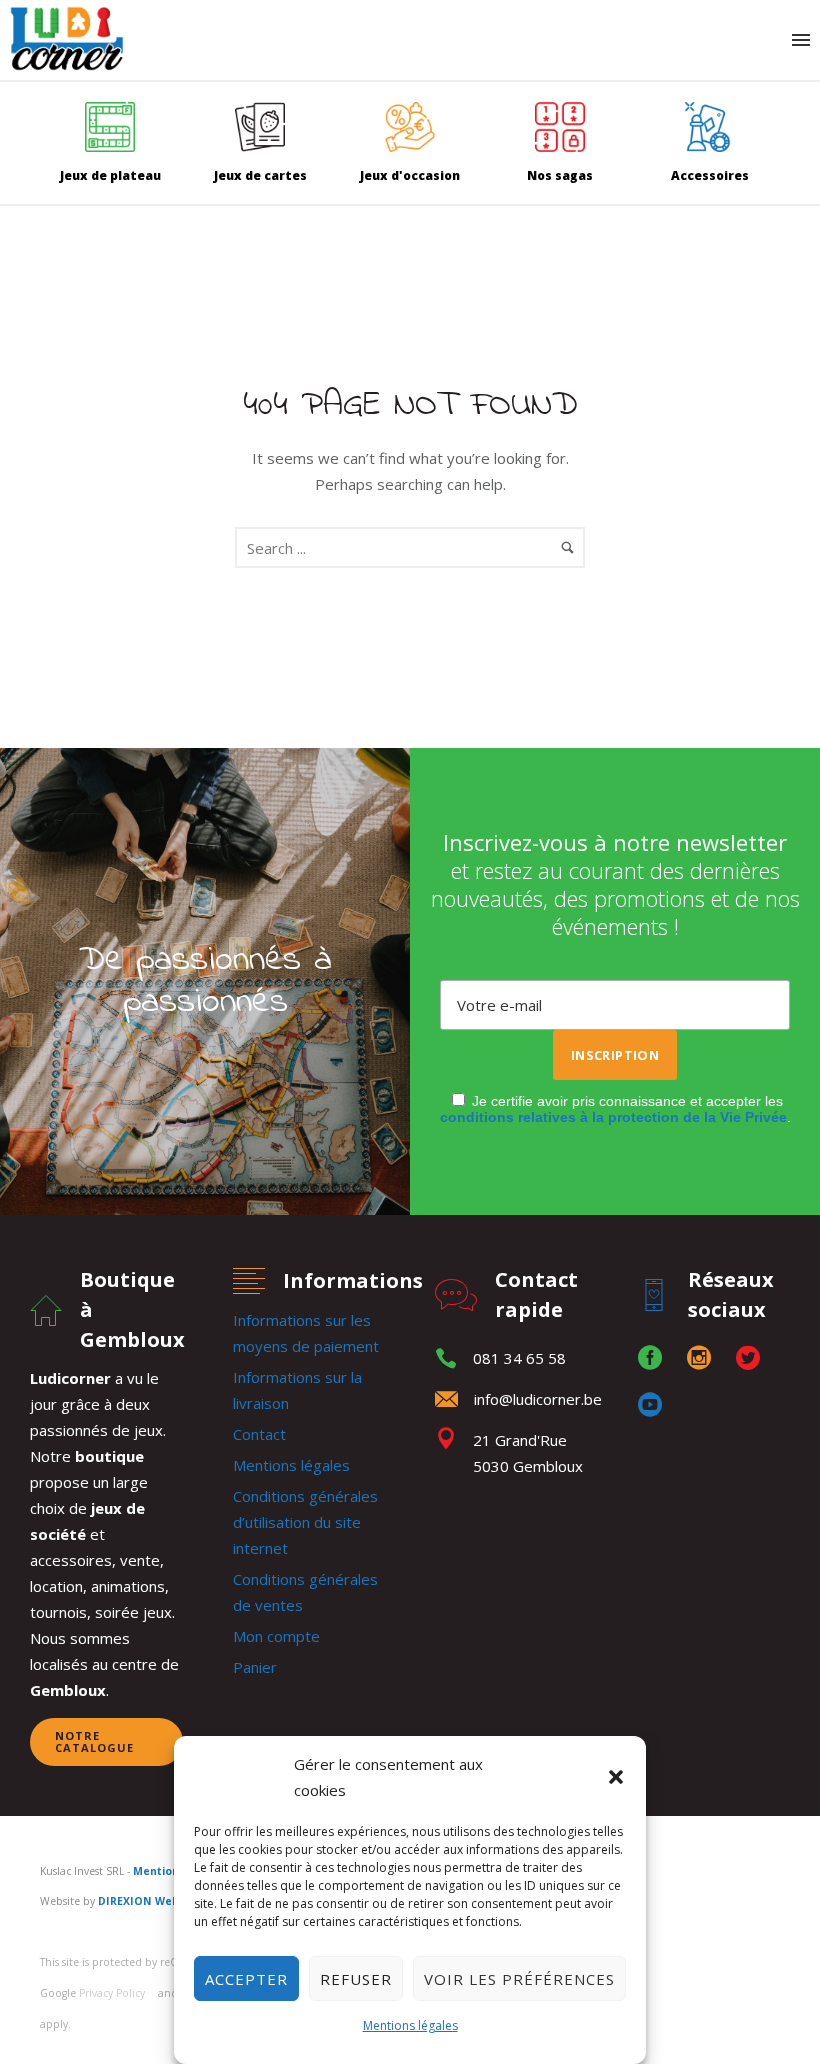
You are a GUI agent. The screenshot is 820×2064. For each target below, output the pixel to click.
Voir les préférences (519, 1979)
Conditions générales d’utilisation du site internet (305, 1522)
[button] (616, 1777)
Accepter (246, 1979)
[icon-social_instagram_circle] (704, 1358)
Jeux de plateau (110, 175)
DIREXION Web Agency (160, 1901)
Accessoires (710, 175)
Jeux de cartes (260, 175)
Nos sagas (560, 175)
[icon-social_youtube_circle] (650, 1405)
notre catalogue (94, 1741)
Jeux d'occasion (410, 175)
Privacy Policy (112, 1993)
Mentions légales (410, 2025)
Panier (255, 1667)
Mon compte (276, 1636)
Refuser (356, 1979)
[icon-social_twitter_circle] (753, 1358)
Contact (259, 1434)
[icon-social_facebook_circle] (655, 1358)
